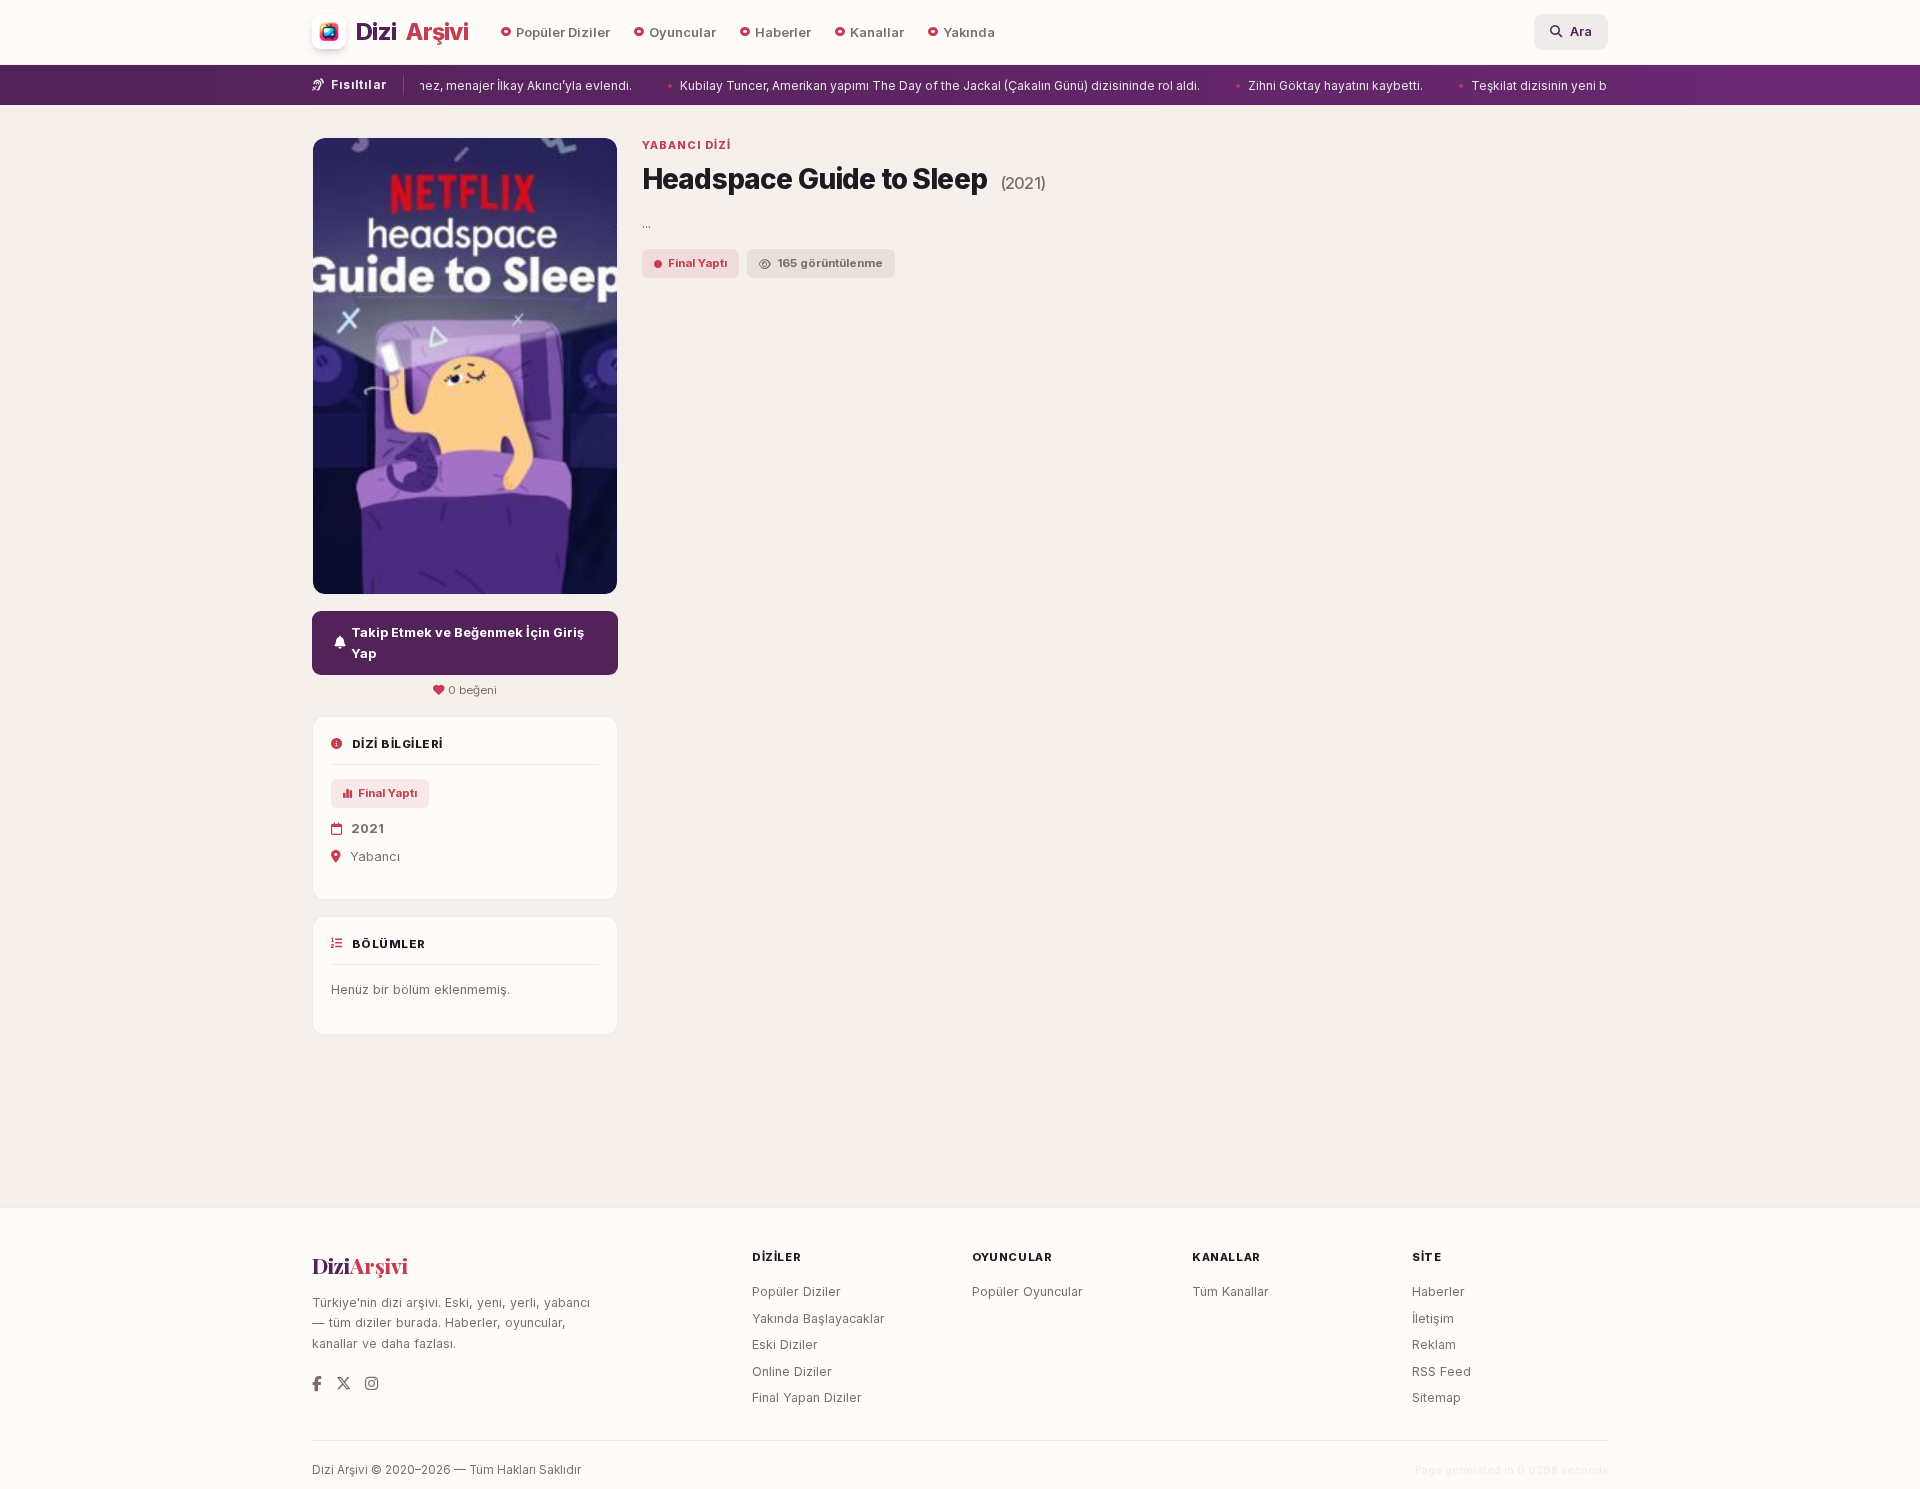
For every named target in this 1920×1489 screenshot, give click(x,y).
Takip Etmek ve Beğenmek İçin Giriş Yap (467, 643)
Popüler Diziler (563, 32)
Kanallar (877, 32)
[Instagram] (371, 1383)
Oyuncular (682, 32)
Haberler (783, 32)
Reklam (1434, 1344)
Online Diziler (792, 1371)
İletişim (1433, 1318)
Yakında (969, 32)
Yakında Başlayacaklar (818, 1318)
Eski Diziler (785, 1344)
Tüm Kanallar (1230, 1291)
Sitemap (1436, 1397)
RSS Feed (1441, 1371)
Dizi (412, 32)
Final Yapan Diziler (807, 1397)
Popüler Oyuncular (1027, 1291)
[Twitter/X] (343, 1383)
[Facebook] (317, 1383)
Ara (1581, 31)
